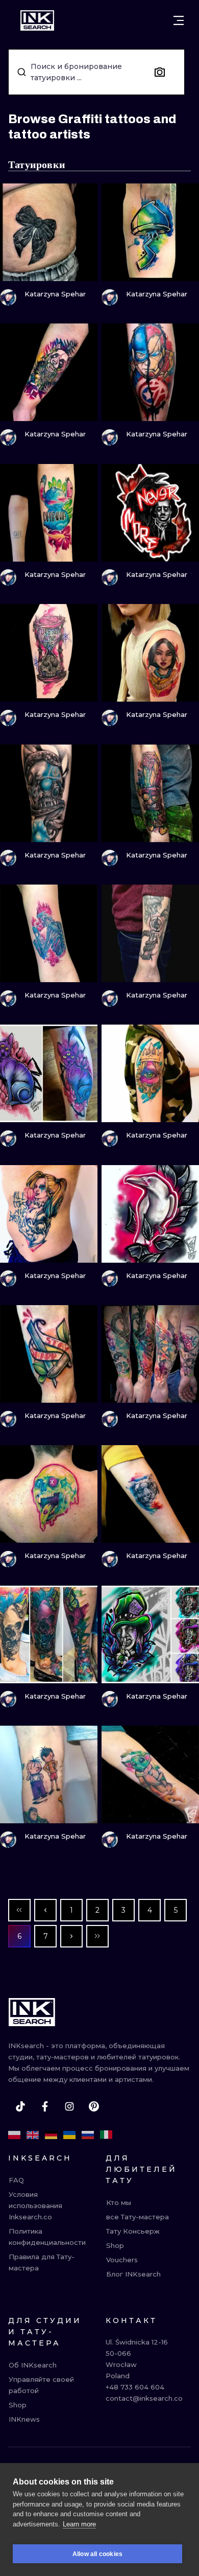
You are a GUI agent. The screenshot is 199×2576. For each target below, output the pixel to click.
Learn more (79, 2524)
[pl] (14, 2135)
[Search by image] (160, 72)
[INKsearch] (37, 20)
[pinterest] (94, 2106)
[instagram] (69, 2106)
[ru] (88, 2135)
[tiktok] (20, 2106)
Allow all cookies (97, 2554)
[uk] (69, 2135)
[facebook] (45, 2106)
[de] (51, 2135)
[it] (106, 2135)
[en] (33, 2135)
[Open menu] (179, 20)
